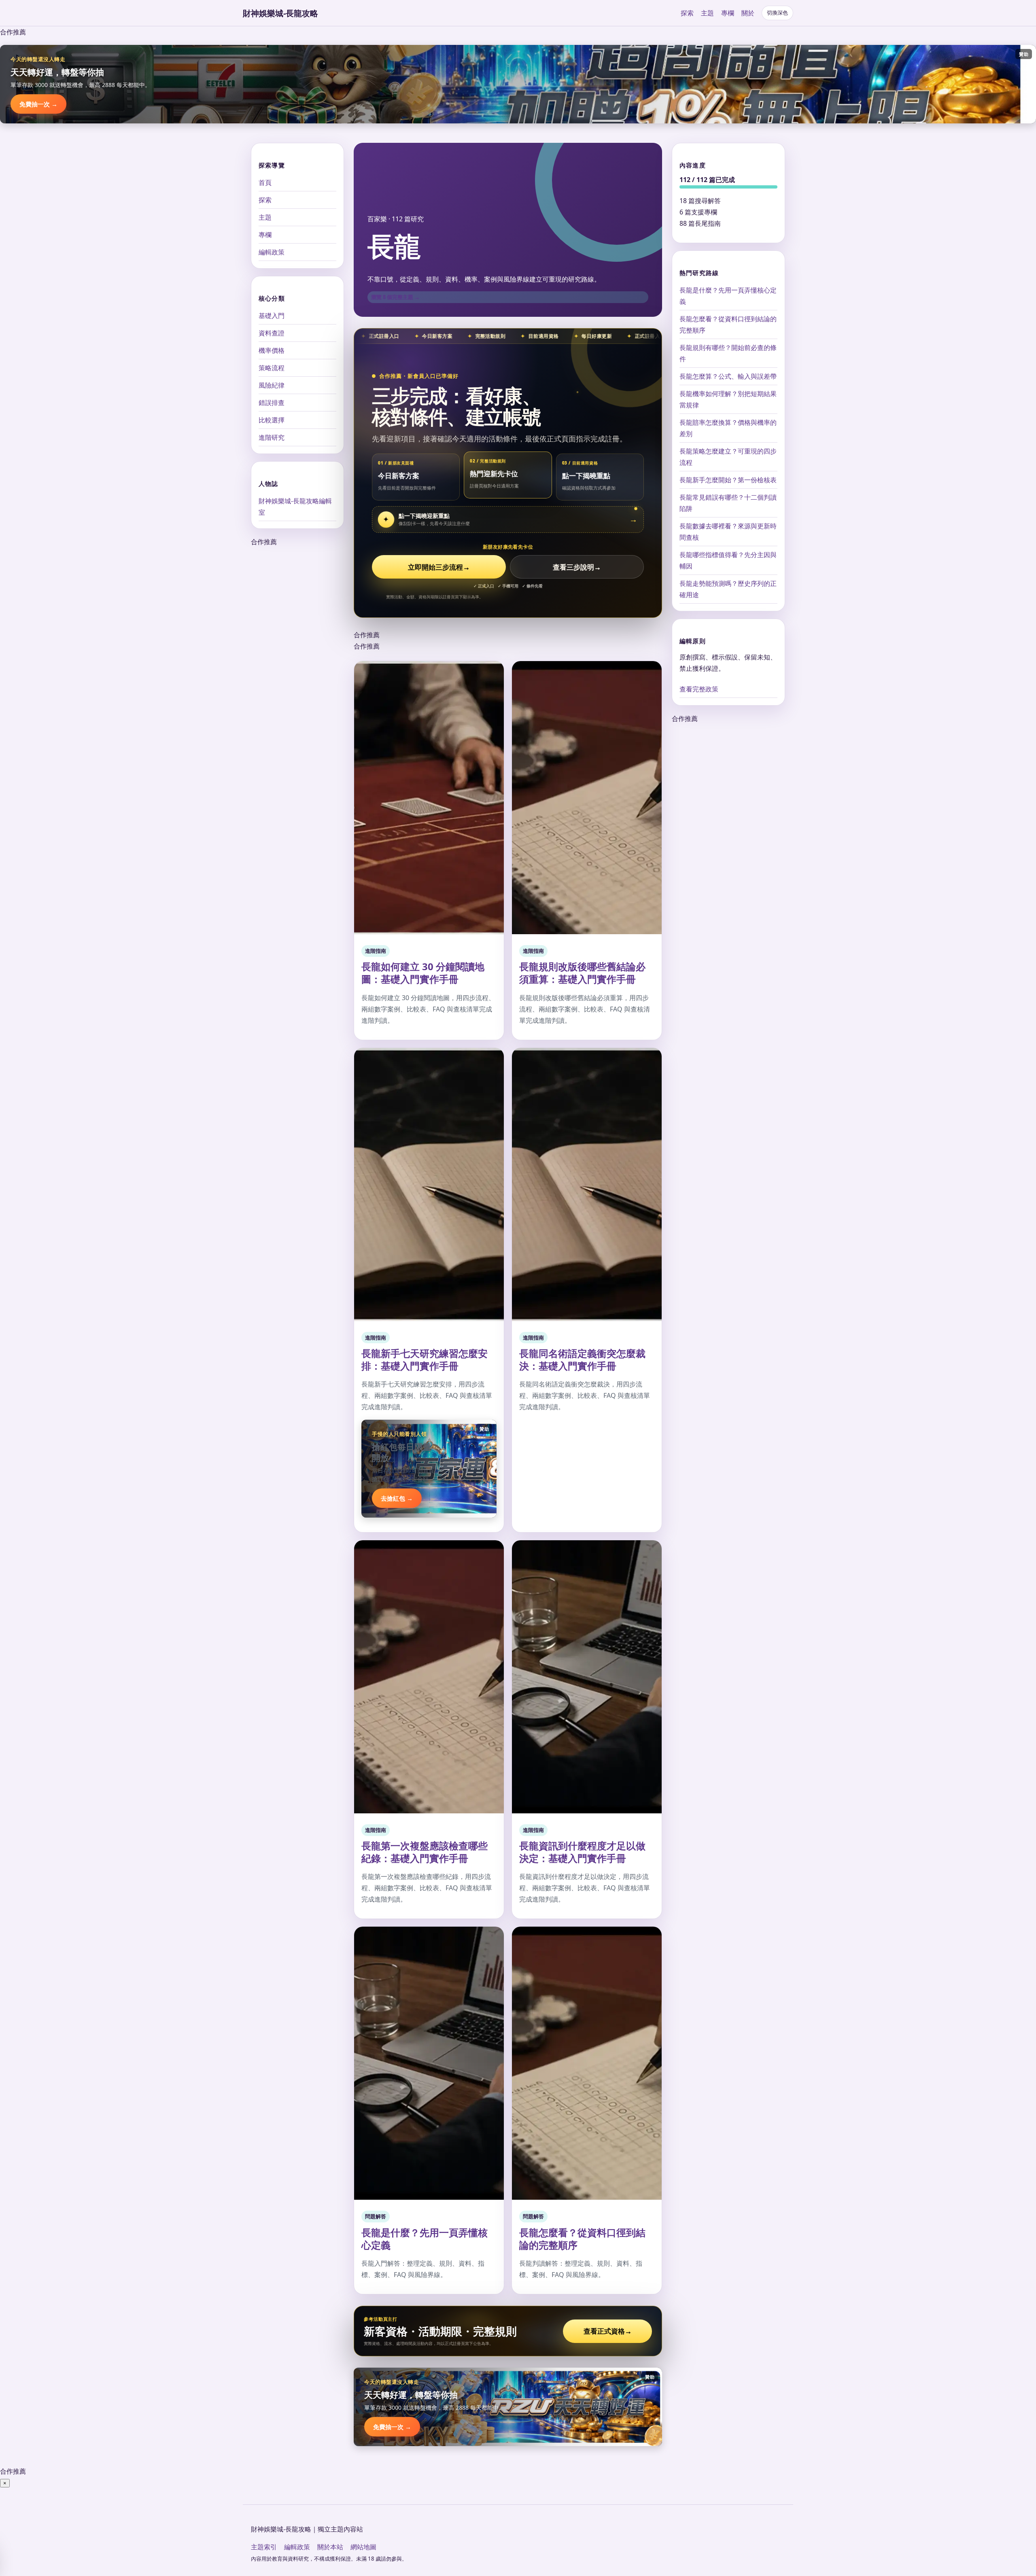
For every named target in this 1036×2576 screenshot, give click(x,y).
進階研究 (272, 437)
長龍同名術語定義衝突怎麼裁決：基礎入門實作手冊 (582, 1359)
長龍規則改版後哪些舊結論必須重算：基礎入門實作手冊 (582, 973)
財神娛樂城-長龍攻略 (280, 13)
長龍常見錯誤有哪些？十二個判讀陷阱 (728, 503)
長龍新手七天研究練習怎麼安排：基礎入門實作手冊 (425, 1359)
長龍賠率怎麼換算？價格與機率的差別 (728, 428)
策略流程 (272, 368)
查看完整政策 (699, 689)
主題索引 (264, 2547)
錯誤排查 (272, 403)
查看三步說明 (577, 567)
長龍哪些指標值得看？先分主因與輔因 (728, 560)
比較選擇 (272, 420)
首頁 (265, 182)
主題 (707, 13)
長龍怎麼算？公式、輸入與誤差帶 (728, 376)
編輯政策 (272, 252)
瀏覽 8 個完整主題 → (395, 297)
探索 (687, 13)
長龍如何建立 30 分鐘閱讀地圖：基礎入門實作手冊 (423, 973)
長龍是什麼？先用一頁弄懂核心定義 (425, 2239)
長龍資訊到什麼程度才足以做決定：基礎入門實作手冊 (582, 1852)
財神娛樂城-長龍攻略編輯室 (295, 507)
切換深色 (777, 13)
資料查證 (272, 333)
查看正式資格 (608, 2331)
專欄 (728, 13)
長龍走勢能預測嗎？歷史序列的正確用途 (728, 589)
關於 (748, 13)
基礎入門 (272, 316)
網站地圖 (363, 2547)
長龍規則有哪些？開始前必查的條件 (728, 353)
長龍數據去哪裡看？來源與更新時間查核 (728, 532)
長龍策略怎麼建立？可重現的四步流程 (728, 457)
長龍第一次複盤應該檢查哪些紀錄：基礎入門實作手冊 (425, 1852)
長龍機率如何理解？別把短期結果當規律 (728, 399)
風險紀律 (272, 385)
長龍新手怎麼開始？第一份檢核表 (728, 480)
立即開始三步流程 (439, 567)
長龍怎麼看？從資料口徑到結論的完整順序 (582, 2239)
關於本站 (330, 2547)
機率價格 (272, 350)
